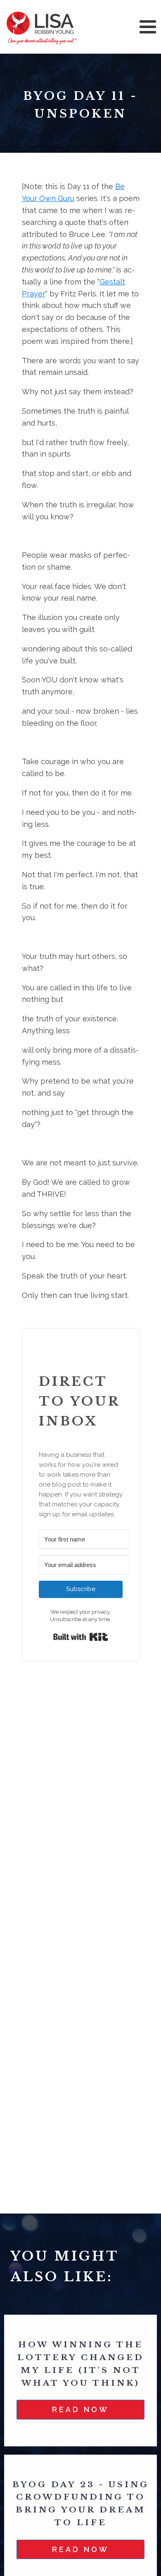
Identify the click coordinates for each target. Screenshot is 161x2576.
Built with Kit (81, 1637)
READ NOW (80, 2409)
